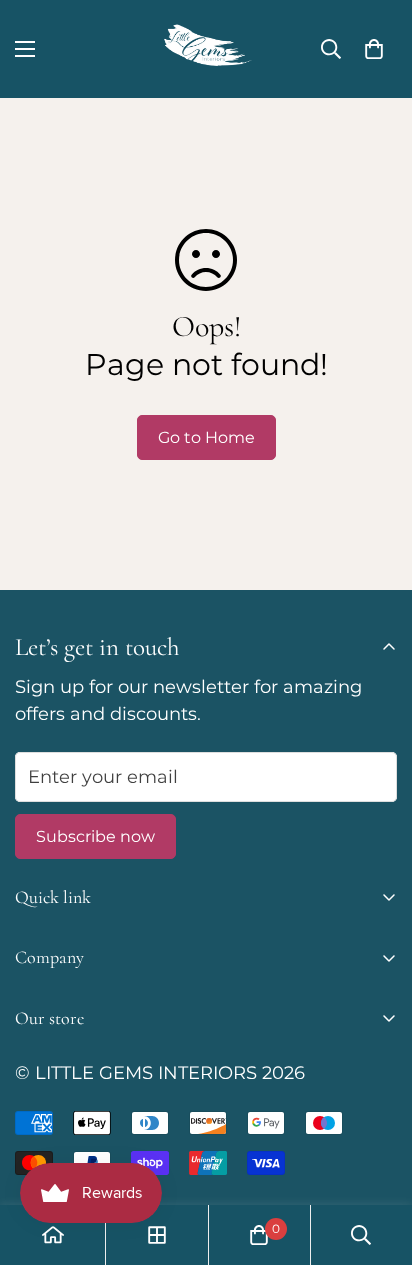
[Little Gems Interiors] (206, 49)
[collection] (157, 1235)
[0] (374, 49)
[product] (53, 1235)
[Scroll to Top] (376, 1159)
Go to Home (206, 437)
